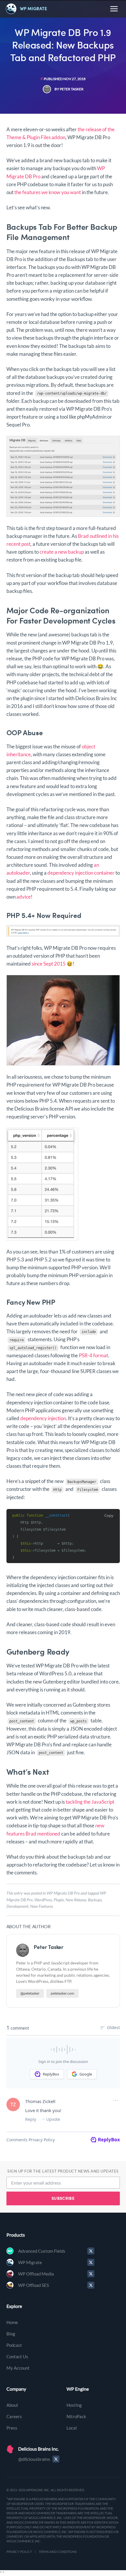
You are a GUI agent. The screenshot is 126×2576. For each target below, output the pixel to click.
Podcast (14, 2345)
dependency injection (43, 1418)
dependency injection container (81, 873)
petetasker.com (62, 1993)
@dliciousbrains (34, 2459)
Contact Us (17, 2356)
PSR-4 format (93, 1355)
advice (24, 897)
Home (12, 2322)
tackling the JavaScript (90, 1802)
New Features (41, 1906)
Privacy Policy (19, 2552)
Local (72, 2428)
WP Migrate (30, 2262)
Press (12, 2428)
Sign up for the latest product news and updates (63, 2171)
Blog (11, 2334)
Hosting (74, 2405)
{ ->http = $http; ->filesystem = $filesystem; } (49, 1536)
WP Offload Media (36, 2274)
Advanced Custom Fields (42, 2251)
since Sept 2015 (49, 964)
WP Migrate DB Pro (63, 1893)
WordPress (43, 1900)
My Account (18, 2368)
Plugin (59, 1900)
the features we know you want (48, 192)
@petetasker (30, 1993)
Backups (95, 1900)
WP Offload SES (34, 2285)
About (12, 2405)
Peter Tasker (49, 1947)
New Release (76, 1900)
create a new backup (62, 552)
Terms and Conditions (58, 2552)
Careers (14, 2416)
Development (17, 1906)
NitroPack (76, 2416)
